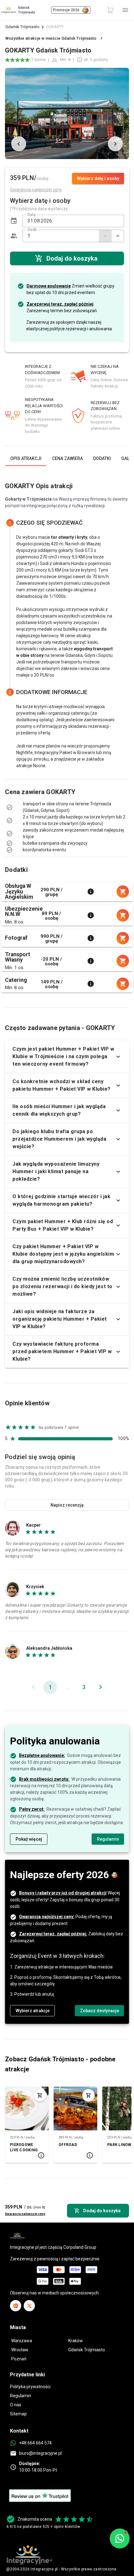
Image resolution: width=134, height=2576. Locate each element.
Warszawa (22, 2341)
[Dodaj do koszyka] (40, 2095)
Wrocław (20, 2350)
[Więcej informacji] (91, 892)
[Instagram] (16, 2306)
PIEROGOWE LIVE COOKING (24, 2147)
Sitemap (18, 2414)
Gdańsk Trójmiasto (22, 27)
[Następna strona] (100, 1687)
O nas (16, 2405)
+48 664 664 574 (35, 2443)
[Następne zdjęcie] (115, 144)
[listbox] (67, 814)
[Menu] (125, 10)
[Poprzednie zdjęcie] (19, 144)
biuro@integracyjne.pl (40, 2453)
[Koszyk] (110, 10)
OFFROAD (68, 2145)
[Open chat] (120, 2538)
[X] (29, 2306)
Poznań (19, 2359)
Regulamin (21, 2396)
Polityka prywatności (30, 2387)
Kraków (76, 2341)
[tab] (26, 458)
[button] (14, 221)
